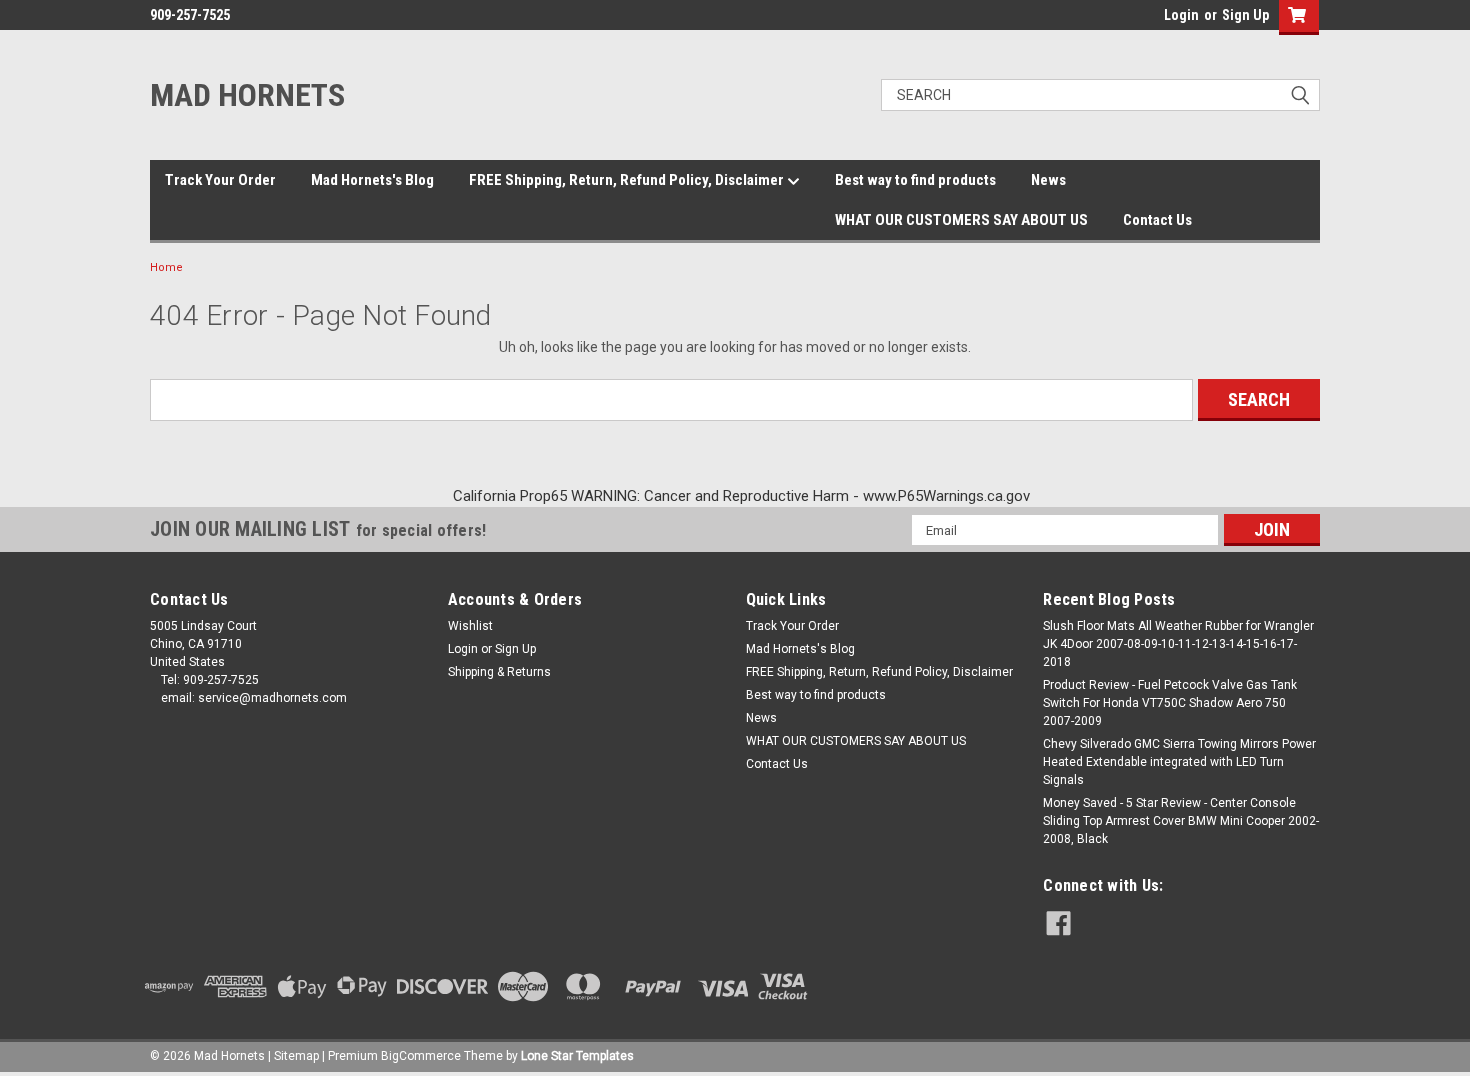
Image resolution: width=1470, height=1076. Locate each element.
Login (1181, 15)
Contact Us (1157, 220)
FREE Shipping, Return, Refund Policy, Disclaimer (628, 180)
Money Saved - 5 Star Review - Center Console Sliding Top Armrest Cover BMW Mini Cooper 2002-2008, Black (1181, 821)
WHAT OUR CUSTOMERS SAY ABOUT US (961, 220)
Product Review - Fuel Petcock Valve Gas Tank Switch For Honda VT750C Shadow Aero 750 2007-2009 (1170, 703)
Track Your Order (220, 180)
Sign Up (1245, 15)
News (1048, 180)
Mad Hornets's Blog (372, 180)
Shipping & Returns (499, 672)
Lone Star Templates (577, 1056)
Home (166, 267)
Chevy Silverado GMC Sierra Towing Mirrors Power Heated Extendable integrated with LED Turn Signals (1179, 762)
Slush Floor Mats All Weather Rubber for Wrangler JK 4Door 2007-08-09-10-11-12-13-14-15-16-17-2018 (1178, 644)
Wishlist (470, 626)
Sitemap (296, 1056)
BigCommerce (421, 1056)
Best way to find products (915, 180)
